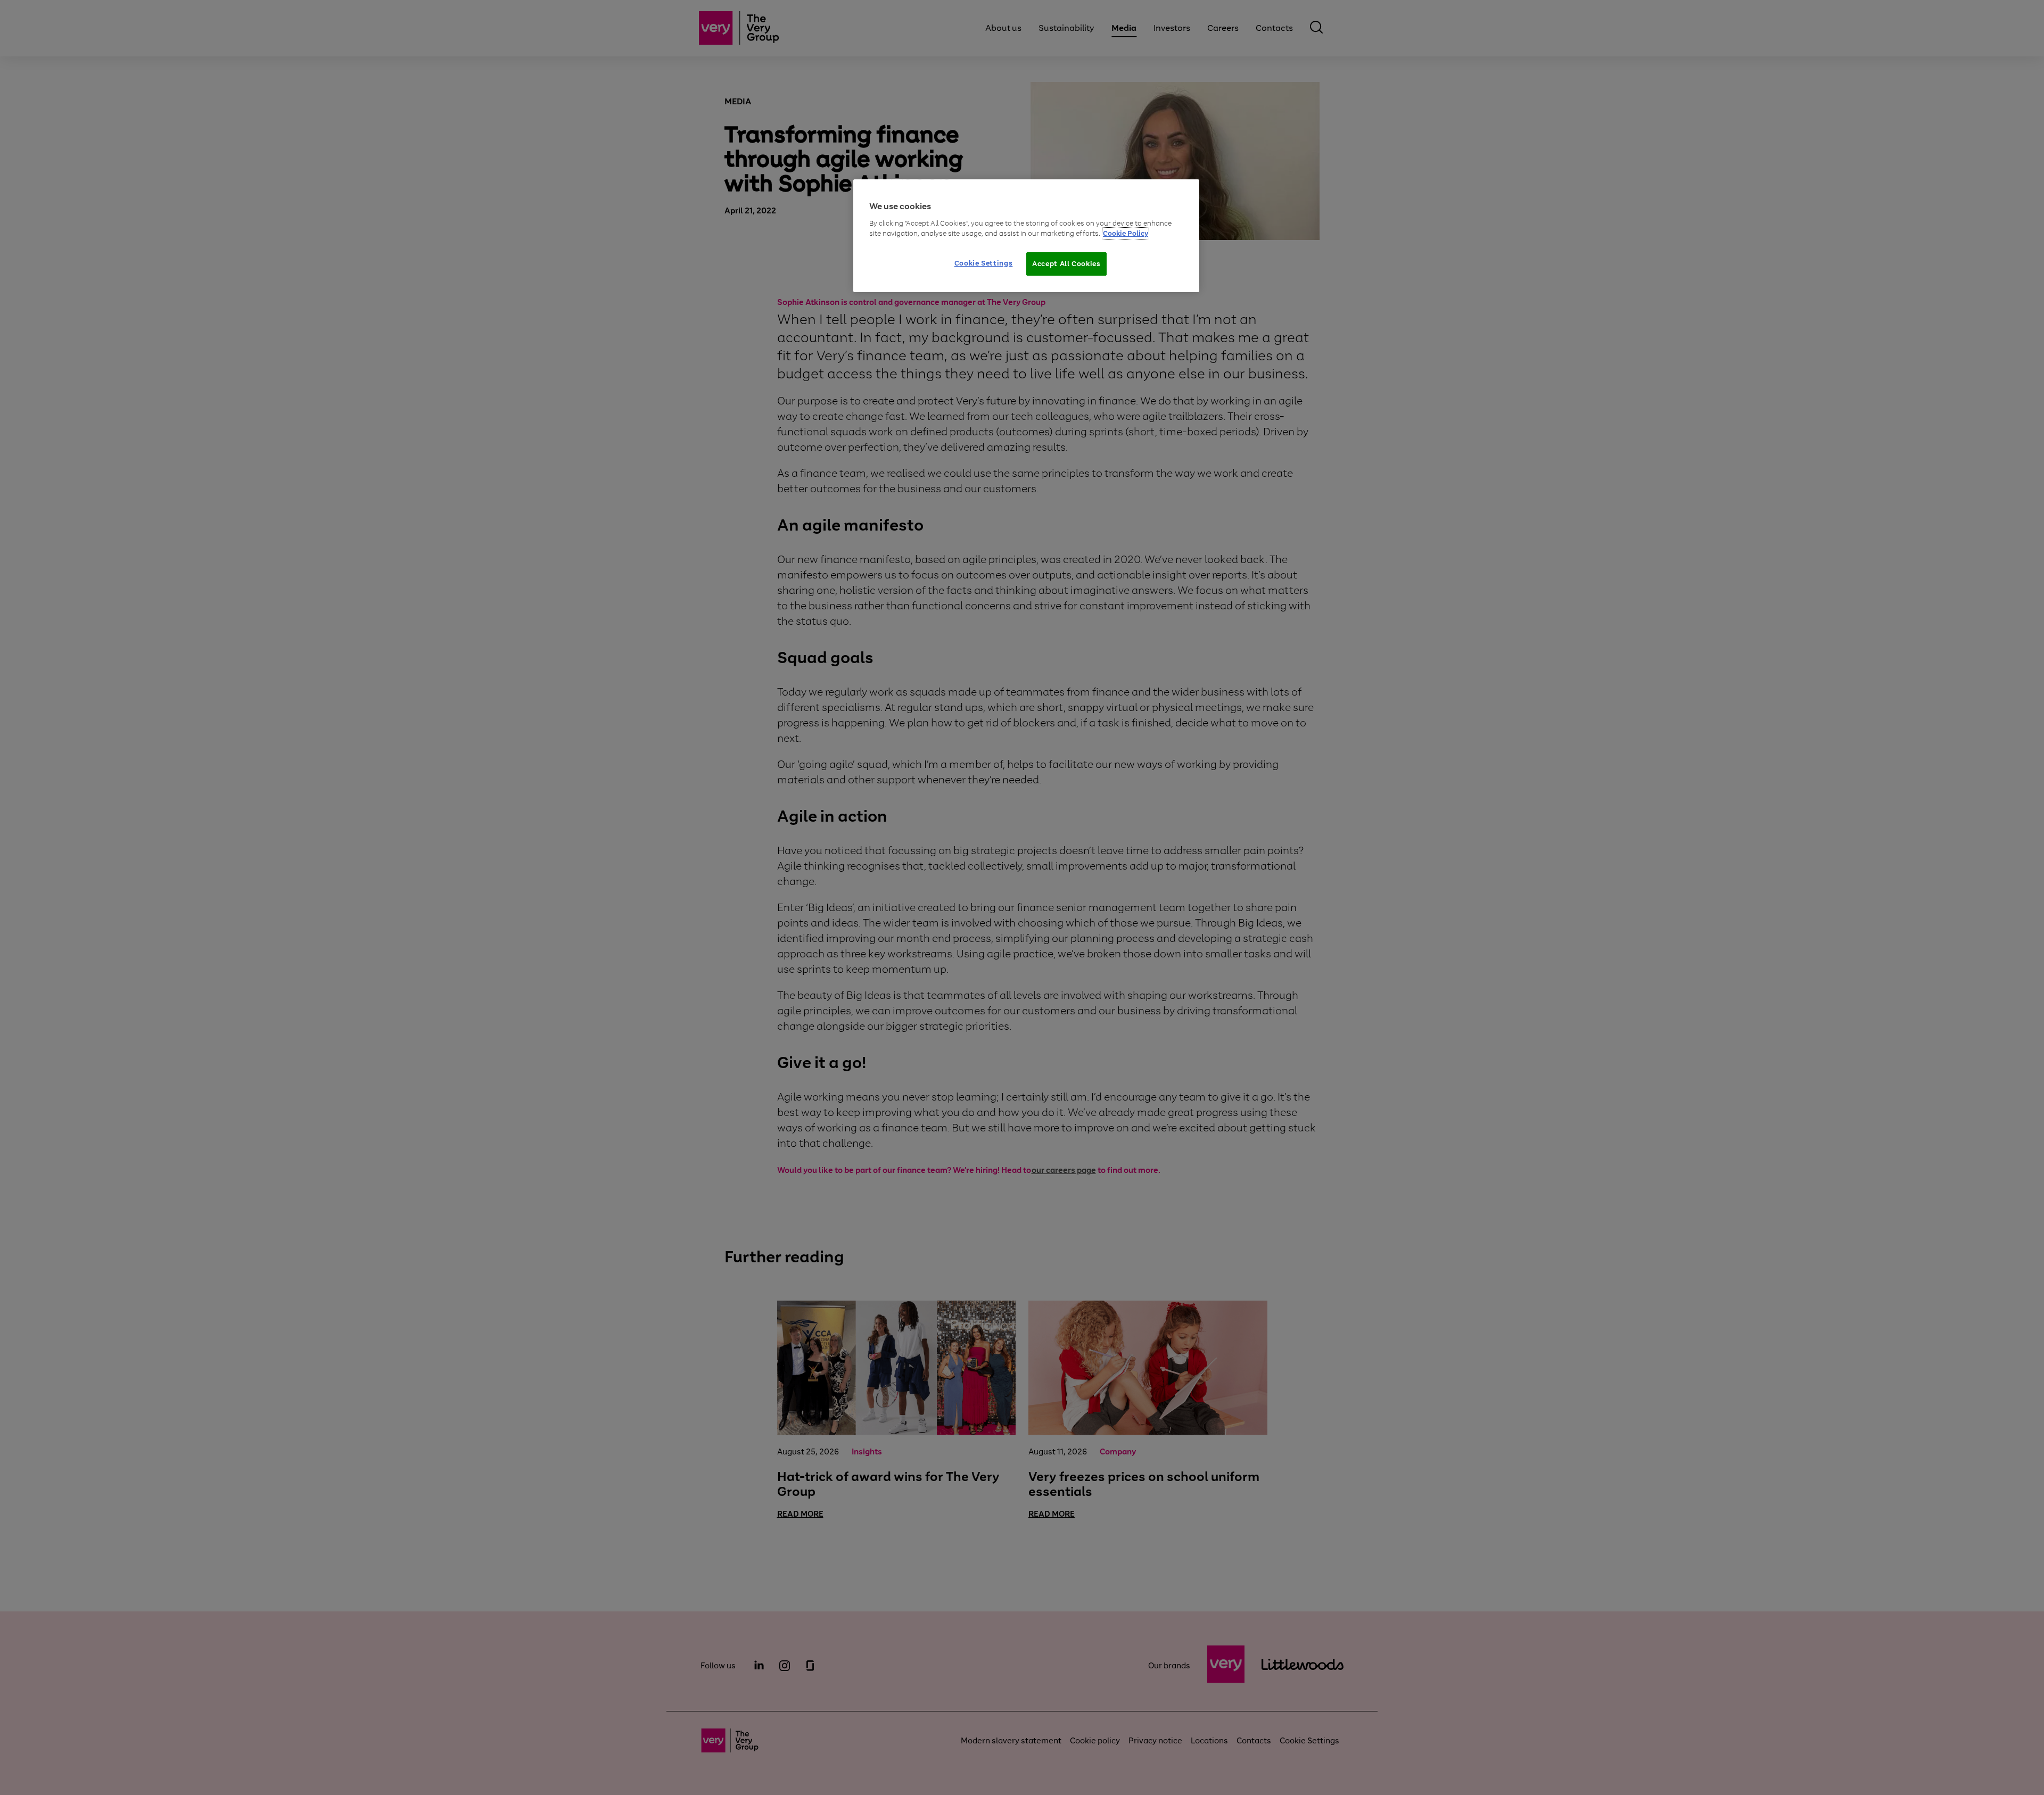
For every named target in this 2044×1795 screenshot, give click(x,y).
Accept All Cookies (1066, 264)
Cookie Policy (1126, 233)
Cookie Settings (984, 263)
